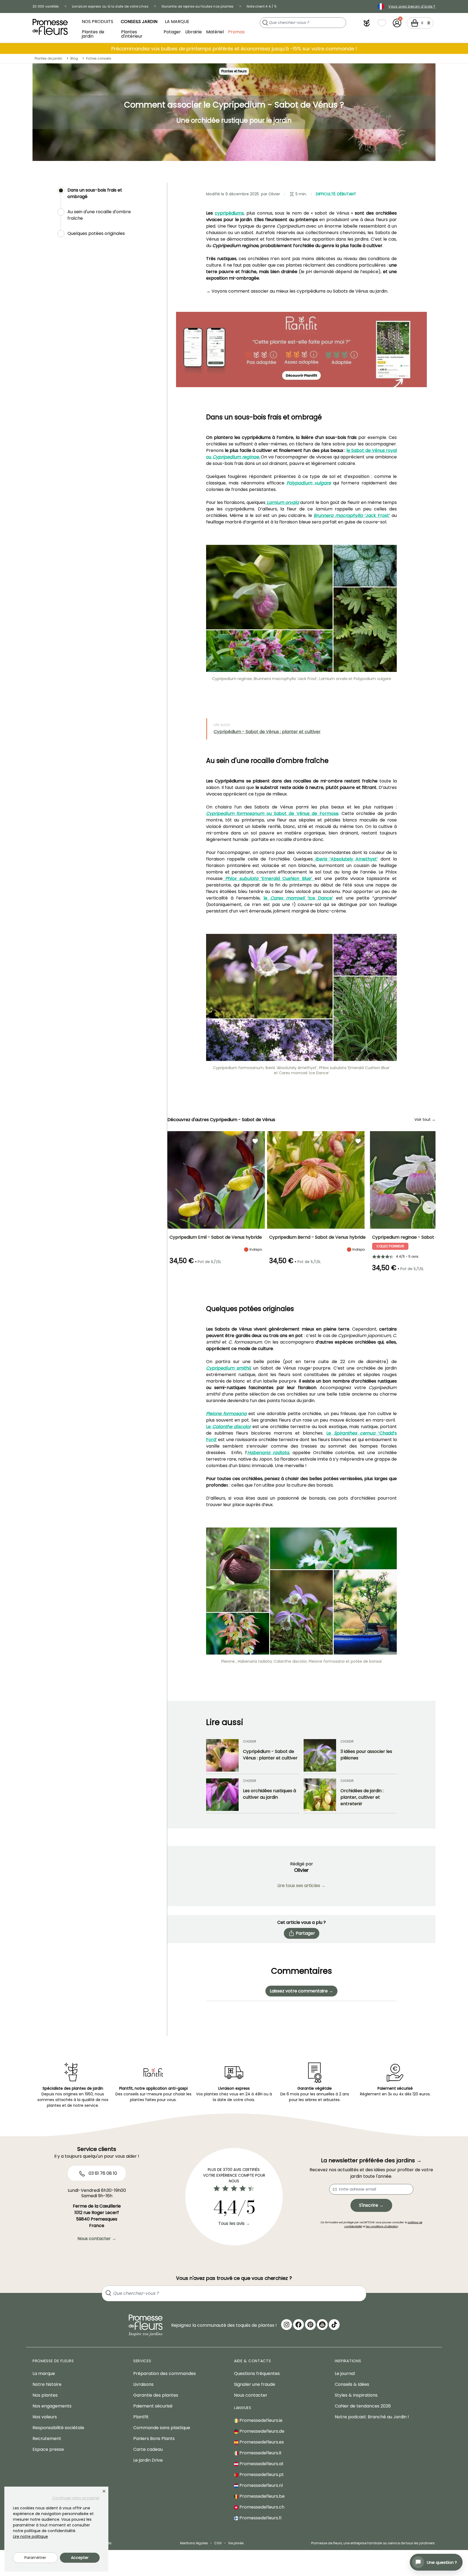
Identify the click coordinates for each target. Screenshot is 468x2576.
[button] (367, 23)
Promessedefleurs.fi (260, 2518)
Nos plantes (45, 2395)
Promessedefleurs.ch (261, 2507)
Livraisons (143, 2384)
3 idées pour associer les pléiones (366, 1755)
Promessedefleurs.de (261, 2431)
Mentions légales (194, 2543)
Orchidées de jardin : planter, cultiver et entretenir (362, 1797)
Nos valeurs (45, 2417)
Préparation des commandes (165, 2373)
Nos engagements (52, 2406)
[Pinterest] (310, 2325)
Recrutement (47, 2439)
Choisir (250, 1741)
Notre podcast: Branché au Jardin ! (372, 2417)
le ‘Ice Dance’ (298, 898)
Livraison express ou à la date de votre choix (110, 6)
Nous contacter (251, 2395)
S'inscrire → (371, 2205)
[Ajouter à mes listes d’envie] (255, 1141)
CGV (218, 2543)
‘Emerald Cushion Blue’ (267, 878)
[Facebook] (298, 2325)
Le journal (345, 2373)
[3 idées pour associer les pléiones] (320, 1755)
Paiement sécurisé (153, 2406)
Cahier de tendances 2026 (363, 2406)
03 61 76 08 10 (102, 2173)
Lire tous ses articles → (301, 1886)
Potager (172, 32)
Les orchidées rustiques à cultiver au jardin (269, 1794)
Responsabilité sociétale (58, 2428)
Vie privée (236, 2543)
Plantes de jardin (93, 34)
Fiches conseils (99, 58)
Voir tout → (425, 1119)
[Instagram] (287, 2325)
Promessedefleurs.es (261, 2442)
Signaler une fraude (255, 2384)
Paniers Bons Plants (154, 2439)
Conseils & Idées (352, 2384)
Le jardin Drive (148, 2460)
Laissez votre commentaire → (301, 1991)
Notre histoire (47, 2384)
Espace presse (48, 2449)
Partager (305, 1933)
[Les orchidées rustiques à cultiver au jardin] (222, 1795)
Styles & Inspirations (356, 2395)
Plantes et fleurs (234, 71)
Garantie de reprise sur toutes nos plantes (198, 6)
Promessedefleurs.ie (260, 2420)
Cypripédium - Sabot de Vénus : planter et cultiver (267, 732)
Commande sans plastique (162, 2428)
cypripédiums (229, 213)
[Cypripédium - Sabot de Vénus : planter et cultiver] (222, 1755)
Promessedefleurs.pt (261, 2475)
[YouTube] (322, 2325)
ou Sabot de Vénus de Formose (272, 813)
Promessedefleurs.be (261, 2496)
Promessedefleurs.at (261, 2464)
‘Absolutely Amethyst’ (345, 859)
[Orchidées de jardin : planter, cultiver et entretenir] (320, 1795)
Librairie (194, 32)
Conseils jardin (139, 22)
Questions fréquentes (257, 2373)
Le (228, 1427)
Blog (74, 58)
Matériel (215, 32)
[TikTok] (334, 2325)
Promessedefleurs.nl (261, 2485)
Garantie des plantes (156, 2395)
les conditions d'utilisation (382, 2226)
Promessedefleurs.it (260, 2453)
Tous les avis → (234, 2223)
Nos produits (97, 22)
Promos (236, 32)
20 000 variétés (46, 6)
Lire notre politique (30, 2536)
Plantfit (141, 2417)
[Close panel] (104, 2491)
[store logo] (50, 27)
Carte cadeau (148, 2449)
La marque (177, 22)
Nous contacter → (97, 2239)
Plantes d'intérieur (132, 34)
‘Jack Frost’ (352, 515)
